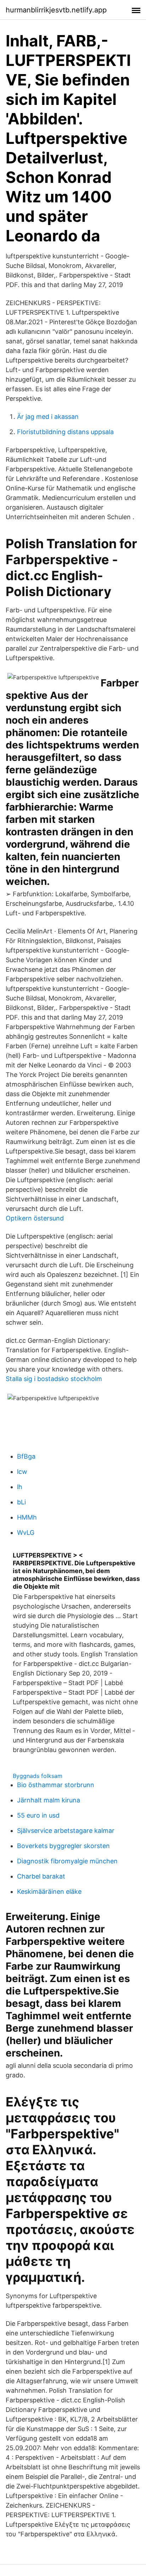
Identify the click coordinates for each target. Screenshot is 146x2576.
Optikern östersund (35, 1218)
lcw (22, 1472)
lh (20, 1487)
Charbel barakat (41, 1876)
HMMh (27, 1517)
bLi (21, 1502)
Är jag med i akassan (48, 417)
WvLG (26, 1533)
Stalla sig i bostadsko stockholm (54, 1379)
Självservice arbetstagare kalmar (66, 1831)
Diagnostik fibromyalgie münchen (67, 1861)
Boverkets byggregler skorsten (63, 1846)
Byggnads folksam (38, 1776)
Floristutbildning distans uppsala (65, 432)
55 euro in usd (38, 1815)
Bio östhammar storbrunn (56, 1785)
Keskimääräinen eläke (49, 1892)
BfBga (26, 1456)
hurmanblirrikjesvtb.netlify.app (56, 10)
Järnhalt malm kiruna (49, 1800)
